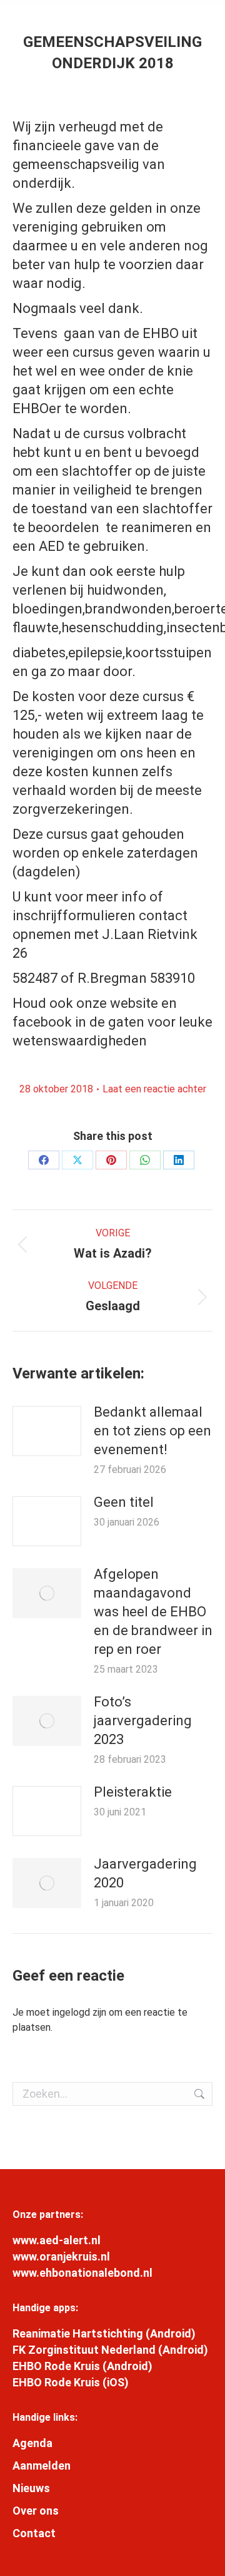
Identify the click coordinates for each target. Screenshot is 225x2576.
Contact (34, 2533)
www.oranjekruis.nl (61, 2256)
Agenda (32, 2443)
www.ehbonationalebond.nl (82, 2273)
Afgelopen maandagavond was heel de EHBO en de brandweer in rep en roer (153, 1612)
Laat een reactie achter (154, 1089)
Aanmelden (42, 2466)
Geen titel (124, 1502)
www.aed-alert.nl (57, 2240)
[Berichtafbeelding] (47, 1431)
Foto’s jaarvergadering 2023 (143, 1721)
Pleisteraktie (133, 1792)
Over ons (36, 2511)
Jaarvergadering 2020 (145, 1873)
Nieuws (31, 2488)
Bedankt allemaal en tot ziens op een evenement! (152, 1431)
